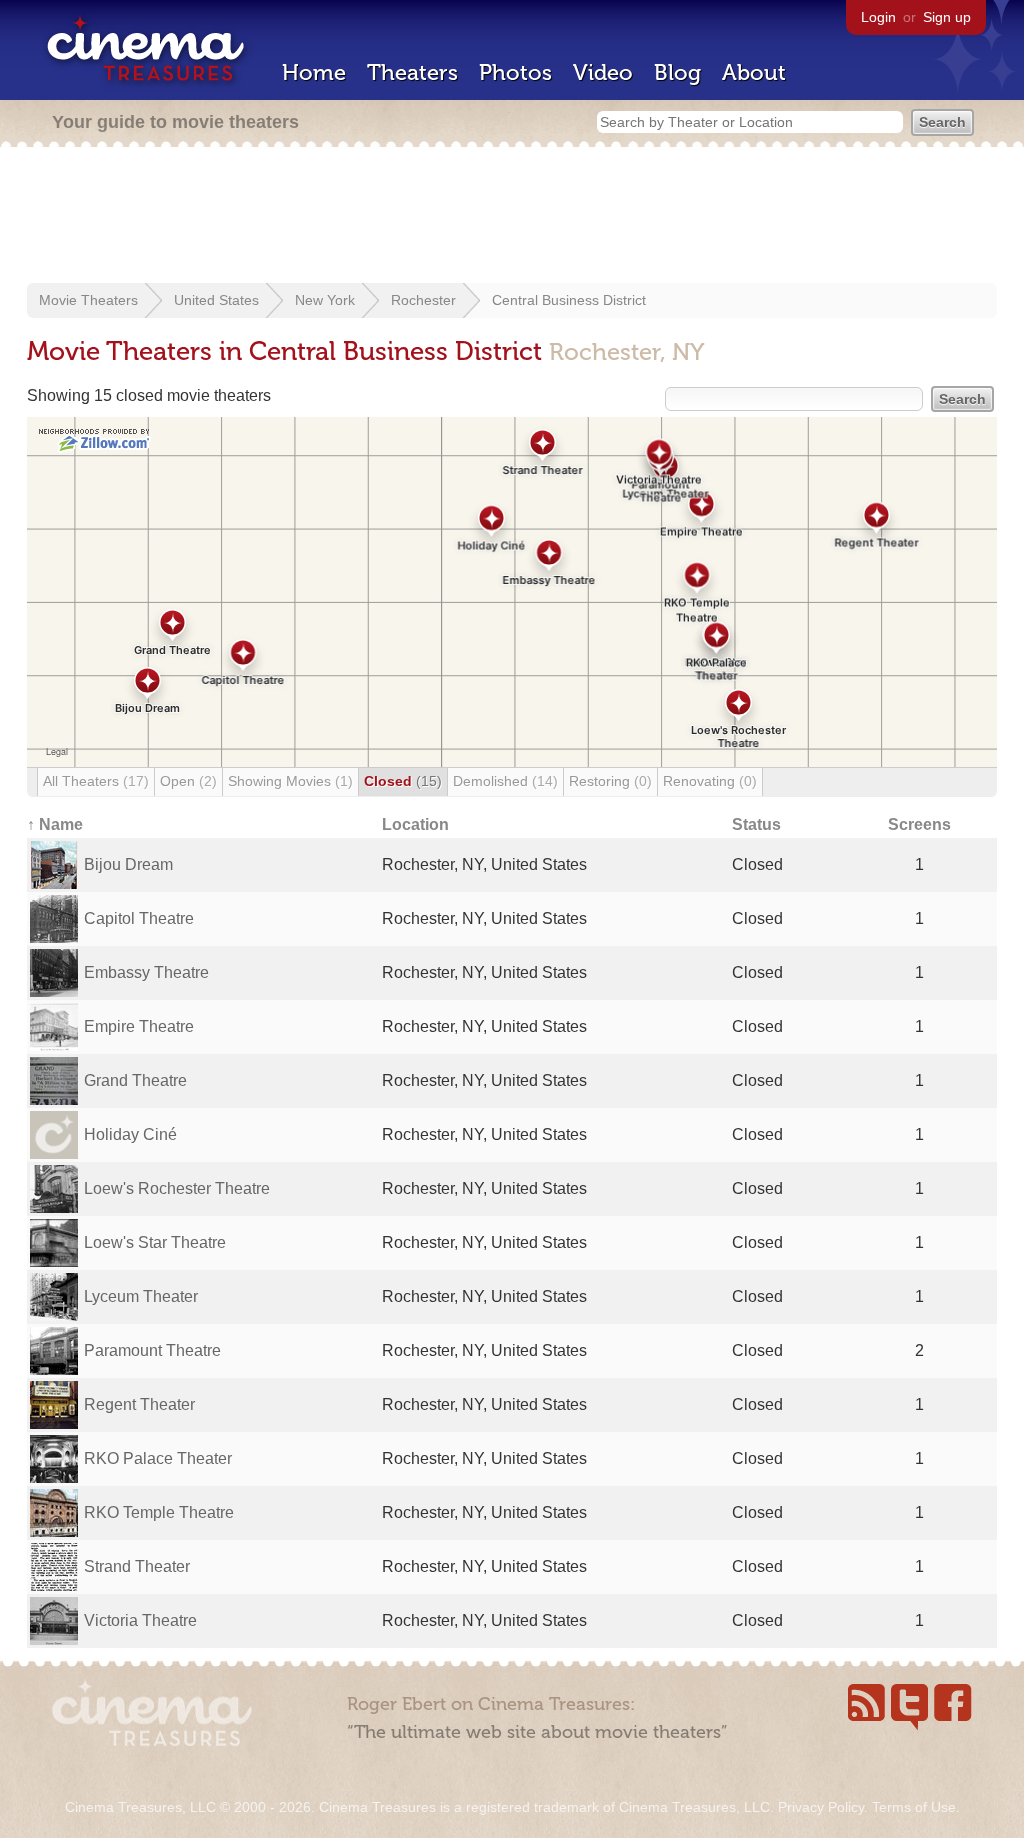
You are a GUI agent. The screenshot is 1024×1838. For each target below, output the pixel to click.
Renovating (710, 781)
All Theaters (96, 781)
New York (325, 300)
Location (415, 824)
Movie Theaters (88, 300)
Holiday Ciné (130, 1134)
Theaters (412, 72)
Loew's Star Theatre (155, 1242)
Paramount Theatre (152, 1350)
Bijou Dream (128, 864)
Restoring (610, 781)
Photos (515, 72)
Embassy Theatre (146, 972)
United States (216, 300)
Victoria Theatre (140, 1620)
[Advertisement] (512, 217)
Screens (919, 824)
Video (603, 72)
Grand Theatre (135, 1080)
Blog (677, 72)
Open (188, 781)
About (754, 72)
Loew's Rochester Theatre (177, 1188)
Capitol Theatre (139, 918)
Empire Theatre (139, 1026)
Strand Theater (137, 1566)
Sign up (947, 17)
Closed (403, 781)
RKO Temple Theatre (159, 1512)
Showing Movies (290, 781)
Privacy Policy (821, 1807)
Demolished (505, 781)
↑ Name (55, 824)
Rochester (423, 300)
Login (878, 17)
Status (756, 824)
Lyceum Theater (141, 1296)
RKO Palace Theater (158, 1458)
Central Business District (569, 300)
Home (314, 72)
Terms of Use (914, 1807)
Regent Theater (139, 1404)
